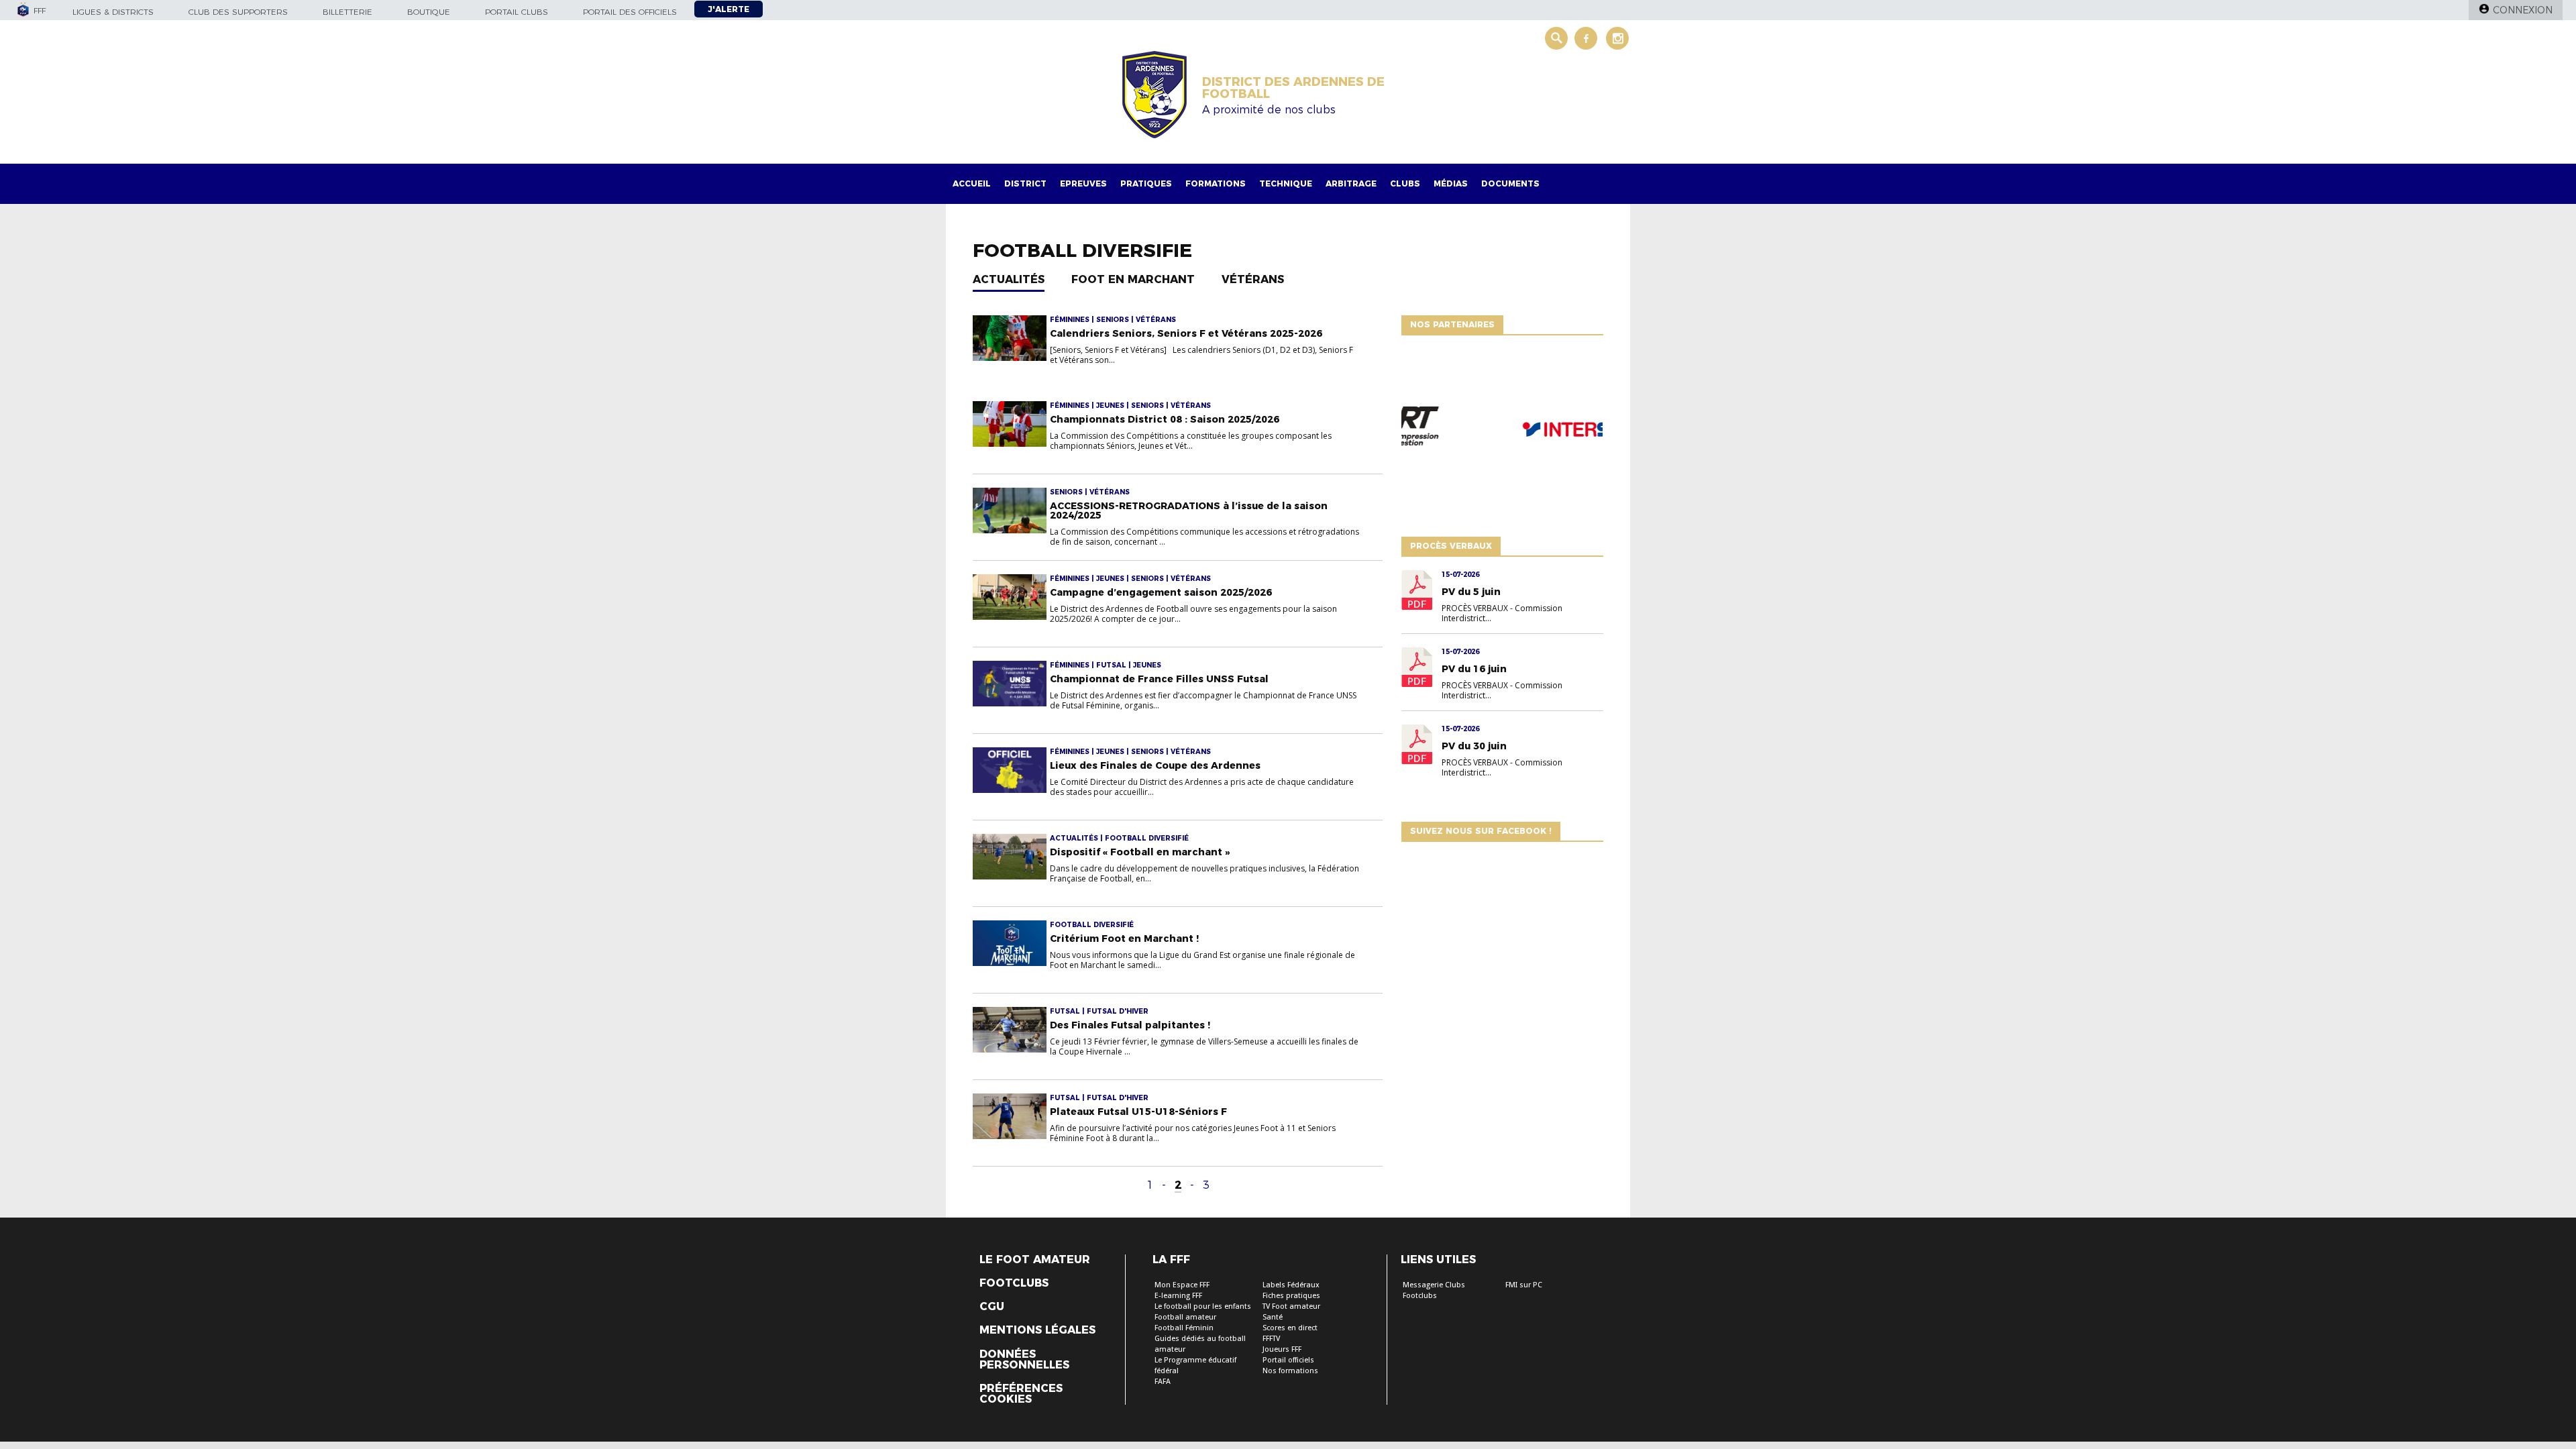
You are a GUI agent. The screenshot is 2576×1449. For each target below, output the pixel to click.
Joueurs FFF (1282, 1349)
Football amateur (1185, 1317)
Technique (1286, 183)
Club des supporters (238, 12)
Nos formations (1290, 1371)
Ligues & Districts (113, 12)
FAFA (1163, 1382)
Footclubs (1014, 1283)
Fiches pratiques (1291, 1296)
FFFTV (1271, 1339)
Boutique (429, 12)
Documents (1510, 183)
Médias (1451, 183)
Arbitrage (1351, 183)
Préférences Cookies (1021, 1394)
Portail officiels (1288, 1360)
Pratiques (1146, 183)
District (1025, 183)
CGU (992, 1307)
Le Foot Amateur (1035, 1260)
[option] (1502, 433)
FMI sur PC (1524, 1285)
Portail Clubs (517, 12)
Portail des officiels (630, 12)
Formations (1216, 183)
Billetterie (347, 12)
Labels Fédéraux (1291, 1285)
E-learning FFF (1178, 1296)
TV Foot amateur (1291, 1306)
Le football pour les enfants (1203, 1306)
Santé (1273, 1317)
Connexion (2523, 10)
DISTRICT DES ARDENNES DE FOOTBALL (1293, 88)
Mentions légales (1037, 1330)
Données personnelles (1024, 1360)
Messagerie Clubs (1434, 1285)
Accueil (972, 183)
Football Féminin (1184, 1328)
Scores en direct (1290, 1328)
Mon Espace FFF (1182, 1285)
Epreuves (1083, 183)
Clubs (1405, 183)
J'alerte (729, 9)
